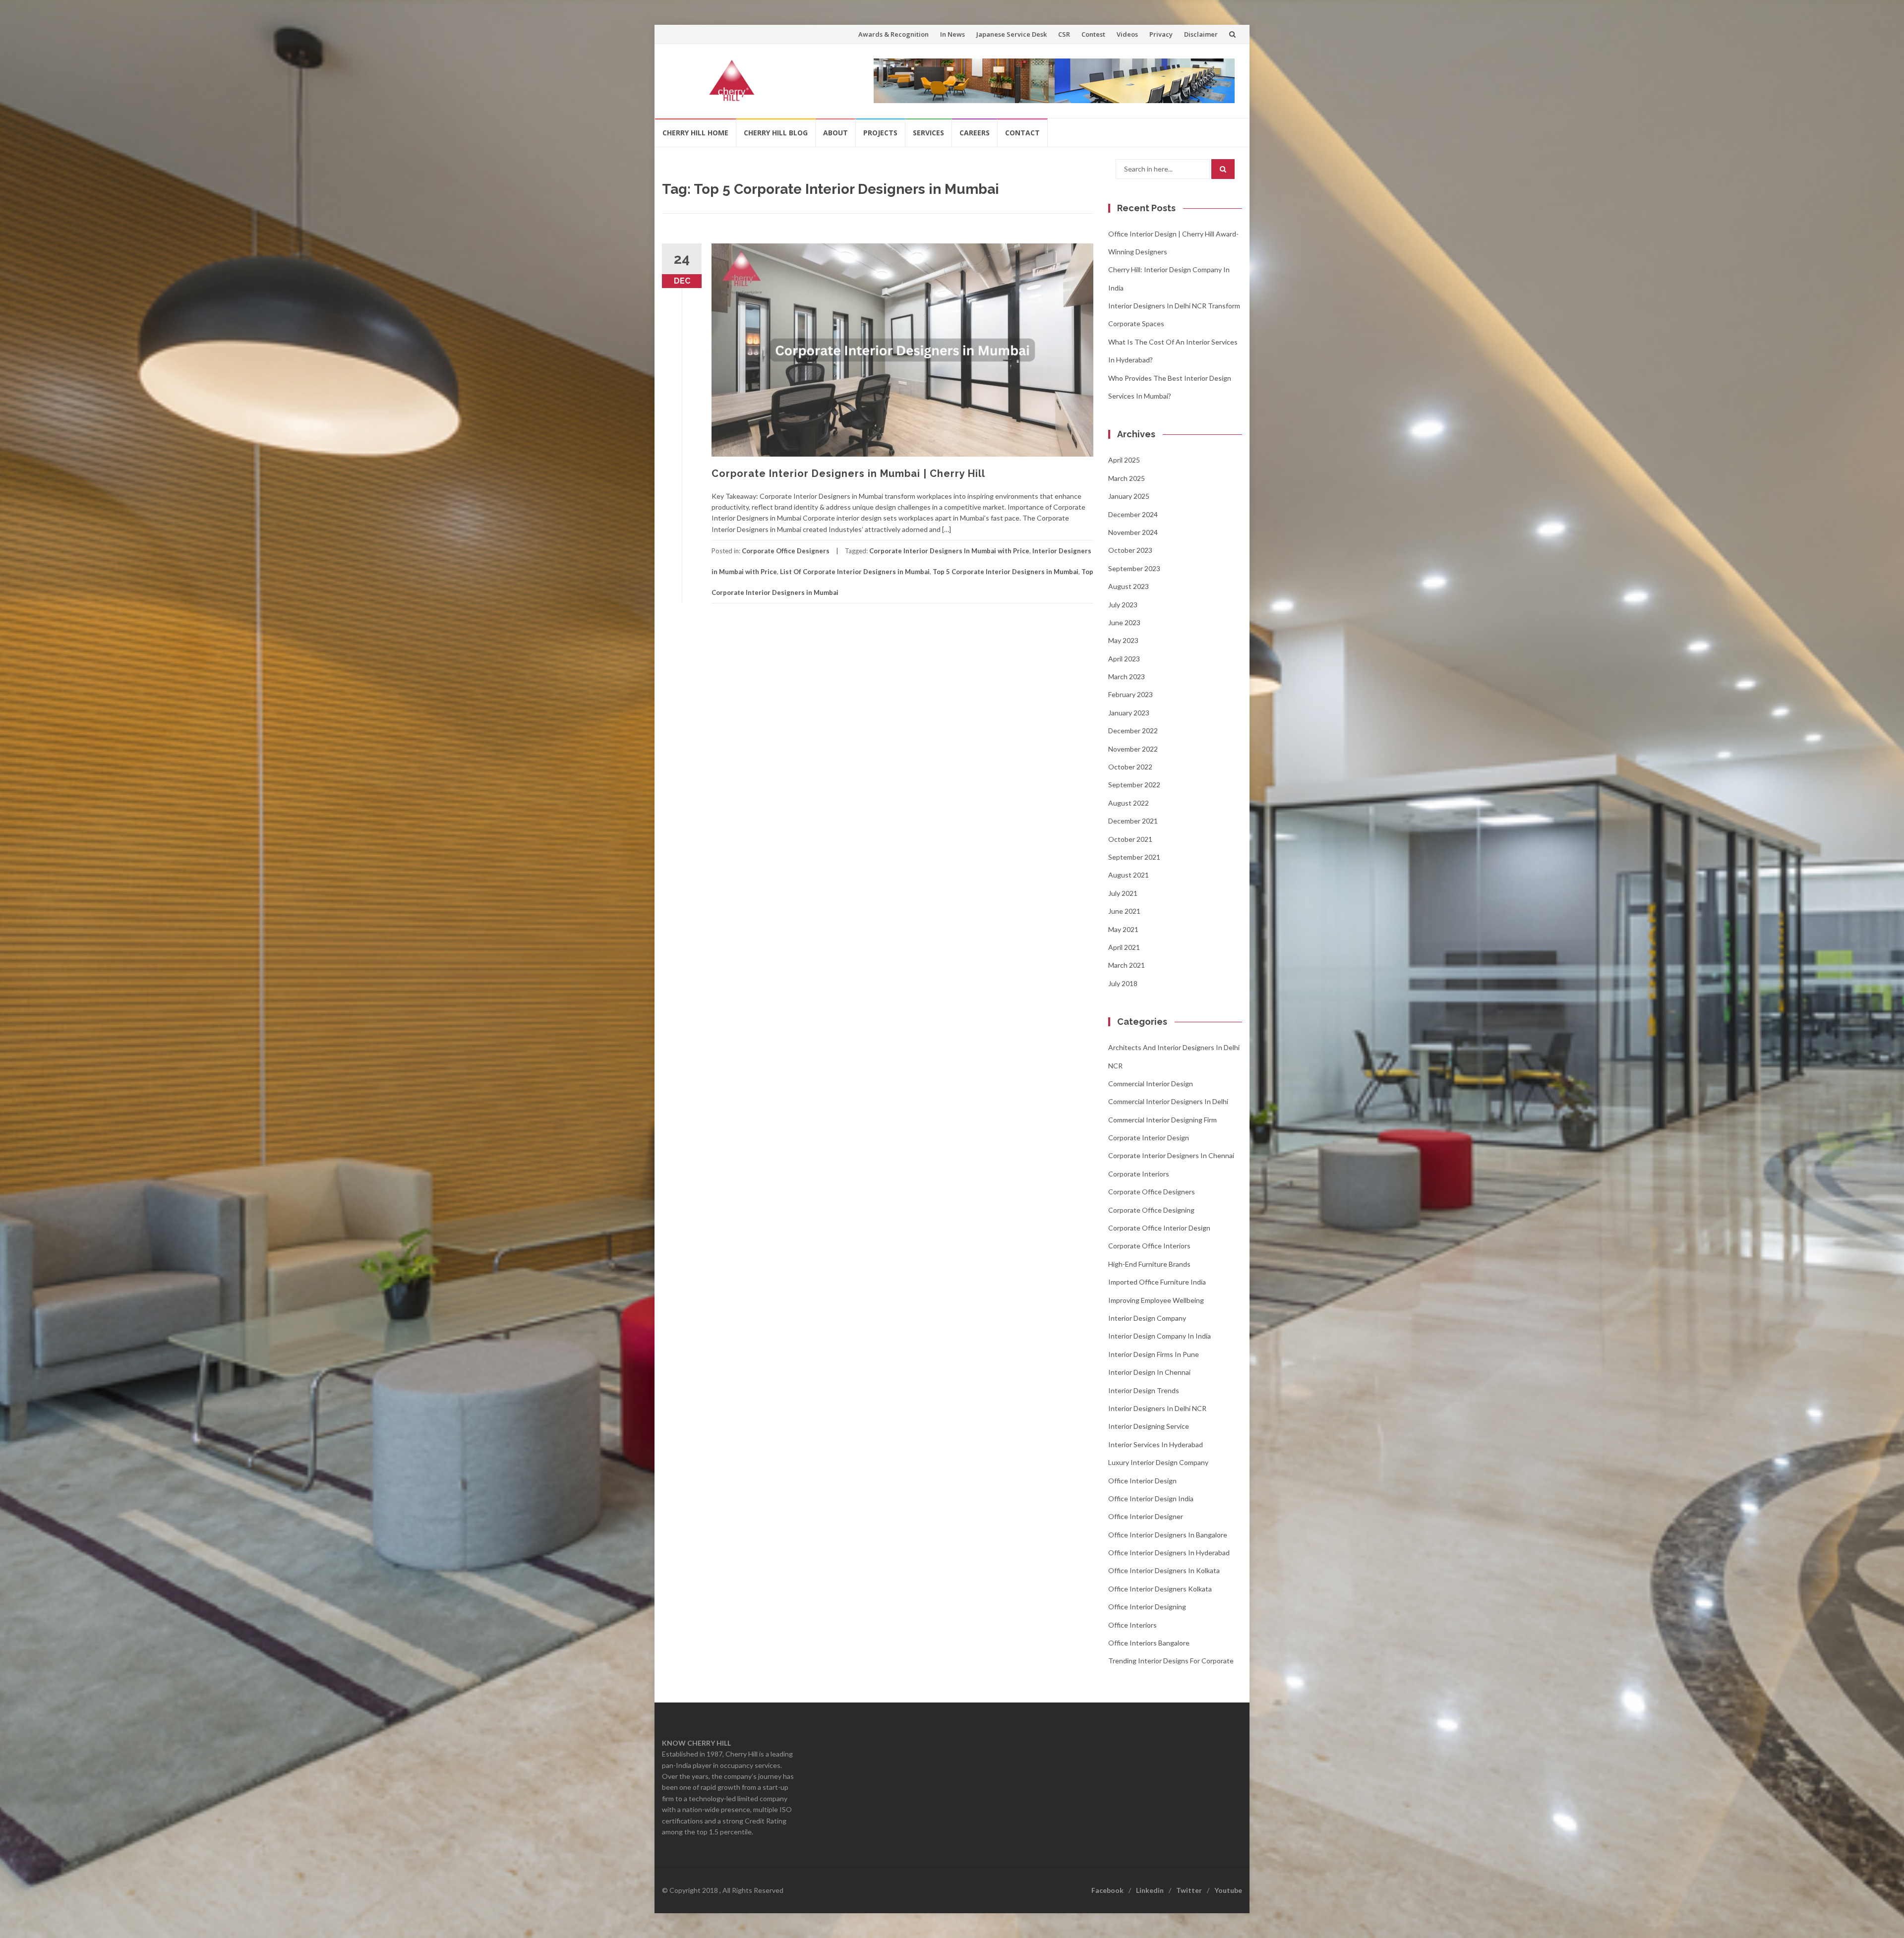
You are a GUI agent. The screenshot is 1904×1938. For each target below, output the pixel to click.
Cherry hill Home (695, 133)
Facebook (1107, 1890)
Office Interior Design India (1151, 1498)
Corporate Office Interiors (1149, 1246)
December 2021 (1133, 821)
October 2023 (1130, 550)
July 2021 (1123, 893)
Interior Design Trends (1144, 1390)
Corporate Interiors (1139, 1174)
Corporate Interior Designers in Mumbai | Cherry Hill (848, 473)
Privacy (1161, 34)
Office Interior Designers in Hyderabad (1169, 1553)
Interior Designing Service (1149, 1426)
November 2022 (1133, 749)
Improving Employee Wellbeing (1156, 1300)
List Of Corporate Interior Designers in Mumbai (855, 572)
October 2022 (1130, 767)
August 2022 (1129, 803)
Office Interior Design (1142, 1481)
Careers (975, 133)
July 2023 (1123, 605)
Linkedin (1150, 1890)
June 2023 (1124, 622)
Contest (1093, 34)
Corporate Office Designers (786, 551)
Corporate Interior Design (1149, 1138)
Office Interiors (1132, 1625)
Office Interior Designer (1146, 1516)
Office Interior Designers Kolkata (1160, 1589)
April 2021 (1124, 947)
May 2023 (1123, 640)
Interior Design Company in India (1160, 1336)
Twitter (1189, 1890)
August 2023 (1129, 586)
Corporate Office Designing (1151, 1210)
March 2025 (1127, 478)
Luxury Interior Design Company (1158, 1462)
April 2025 (1124, 460)
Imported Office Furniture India (1157, 1282)
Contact (1022, 133)
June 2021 (1124, 911)
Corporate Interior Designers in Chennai (1171, 1155)
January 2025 (1129, 496)
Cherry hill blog (776, 133)
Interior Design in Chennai (1149, 1372)
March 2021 (1127, 965)
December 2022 (1133, 731)
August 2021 (1129, 875)
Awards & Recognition (893, 34)
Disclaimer (1201, 34)
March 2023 (1127, 676)
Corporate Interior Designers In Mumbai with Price (949, 551)
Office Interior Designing (1147, 1607)
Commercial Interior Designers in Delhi (1168, 1101)
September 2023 (1134, 568)
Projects (880, 133)
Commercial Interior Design (1151, 1084)
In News (952, 34)
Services (928, 133)
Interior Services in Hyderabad (1156, 1444)
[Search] (1223, 169)
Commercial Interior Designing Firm (1162, 1120)
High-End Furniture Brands (1149, 1264)
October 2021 (1130, 839)
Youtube (1228, 1890)
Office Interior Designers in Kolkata (1164, 1570)
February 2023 (1130, 694)
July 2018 (1123, 983)
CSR (1064, 34)
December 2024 (1133, 514)
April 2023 (1124, 659)
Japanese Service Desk (1011, 34)
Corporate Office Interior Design (1159, 1228)
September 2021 (1134, 857)
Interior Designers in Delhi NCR (1157, 1408)
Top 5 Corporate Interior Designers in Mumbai (1006, 572)
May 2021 (1123, 929)
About (835, 133)
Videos (1127, 34)
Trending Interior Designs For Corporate (1171, 1661)
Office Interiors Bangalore (1149, 1643)
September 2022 (1134, 785)
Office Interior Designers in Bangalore (1168, 1535)
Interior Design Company (1147, 1318)
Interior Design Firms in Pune (1154, 1354)
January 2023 (1129, 713)
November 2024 (1133, 532)
